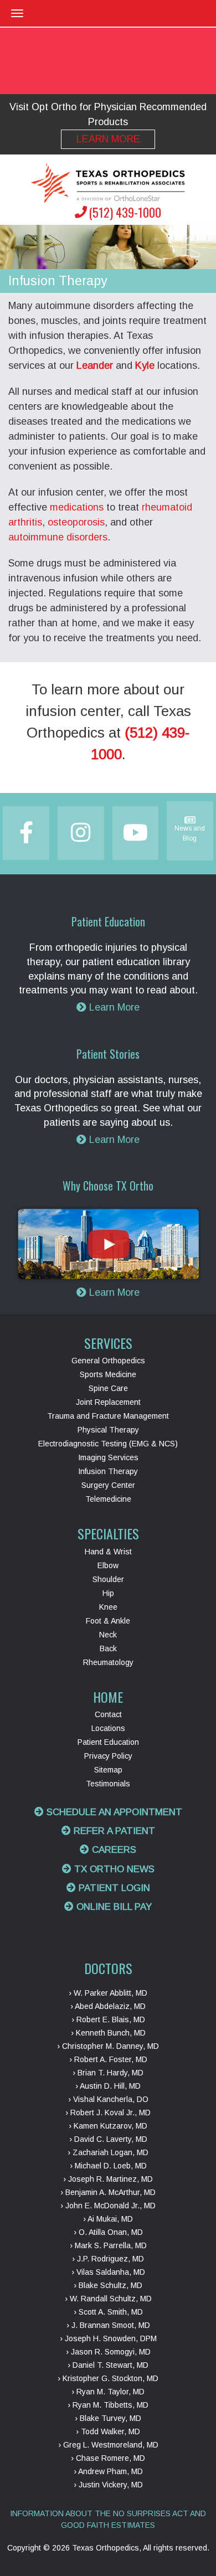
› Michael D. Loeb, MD (108, 2166)
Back (108, 1648)
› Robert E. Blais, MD (108, 2019)
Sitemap (108, 1770)
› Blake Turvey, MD (108, 2418)
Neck (108, 1635)
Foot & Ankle (108, 1621)
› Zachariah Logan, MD (108, 2152)
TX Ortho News (113, 1869)
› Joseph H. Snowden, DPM (108, 2338)
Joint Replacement (108, 1402)
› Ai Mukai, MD (108, 2219)
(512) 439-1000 (125, 212)
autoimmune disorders (58, 537)
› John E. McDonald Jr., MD (108, 2206)
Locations (108, 1728)
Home (108, 1697)
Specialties (108, 1533)
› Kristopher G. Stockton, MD (108, 2378)
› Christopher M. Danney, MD (108, 2046)
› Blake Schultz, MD (108, 2285)
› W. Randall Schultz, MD (108, 2299)
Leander (95, 365)
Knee (108, 1607)
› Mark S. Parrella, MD (108, 2245)
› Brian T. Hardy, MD (108, 2073)
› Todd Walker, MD (108, 2431)
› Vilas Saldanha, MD (108, 2272)
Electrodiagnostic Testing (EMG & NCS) (108, 1444)
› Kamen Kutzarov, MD (108, 2126)
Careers (113, 1850)
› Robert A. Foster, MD (108, 2059)
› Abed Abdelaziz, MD (108, 2006)
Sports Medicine (108, 1374)
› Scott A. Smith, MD (108, 2312)
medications (77, 507)
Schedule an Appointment (113, 1812)
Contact (108, 1714)
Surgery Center (108, 1485)
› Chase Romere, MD (108, 2458)
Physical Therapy (108, 1430)
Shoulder (108, 1579)
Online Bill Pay (113, 1907)
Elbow (108, 1565)
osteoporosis (76, 522)
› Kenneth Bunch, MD (108, 2033)
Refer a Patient (113, 1831)
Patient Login (113, 1888)
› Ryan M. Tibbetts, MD (108, 2405)
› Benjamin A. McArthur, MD (108, 2192)
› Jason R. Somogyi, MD (108, 2352)
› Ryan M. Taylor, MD (108, 2392)
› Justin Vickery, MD (108, 2485)
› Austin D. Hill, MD (108, 2086)
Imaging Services (108, 1457)
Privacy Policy (108, 1756)
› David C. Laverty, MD (108, 2139)
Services (108, 1343)
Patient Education (108, 1742)
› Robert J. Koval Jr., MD (108, 2113)
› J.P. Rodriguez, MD (108, 2259)
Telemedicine (108, 1499)
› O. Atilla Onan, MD (108, 2232)
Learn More (108, 139)
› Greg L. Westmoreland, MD (108, 2445)
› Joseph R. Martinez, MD (108, 2179)
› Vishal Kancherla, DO (108, 2099)
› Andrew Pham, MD (108, 2471)
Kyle (145, 365)
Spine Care (108, 1388)
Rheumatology (108, 1662)
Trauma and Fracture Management (108, 1416)
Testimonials (108, 1784)
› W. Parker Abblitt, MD (108, 1993)
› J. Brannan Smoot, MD (108, 2325)
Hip (108, 1593)
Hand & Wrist (108, 1552)
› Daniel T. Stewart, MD (108, 2365)
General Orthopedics (108, 1361)
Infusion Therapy (108, 1471)
